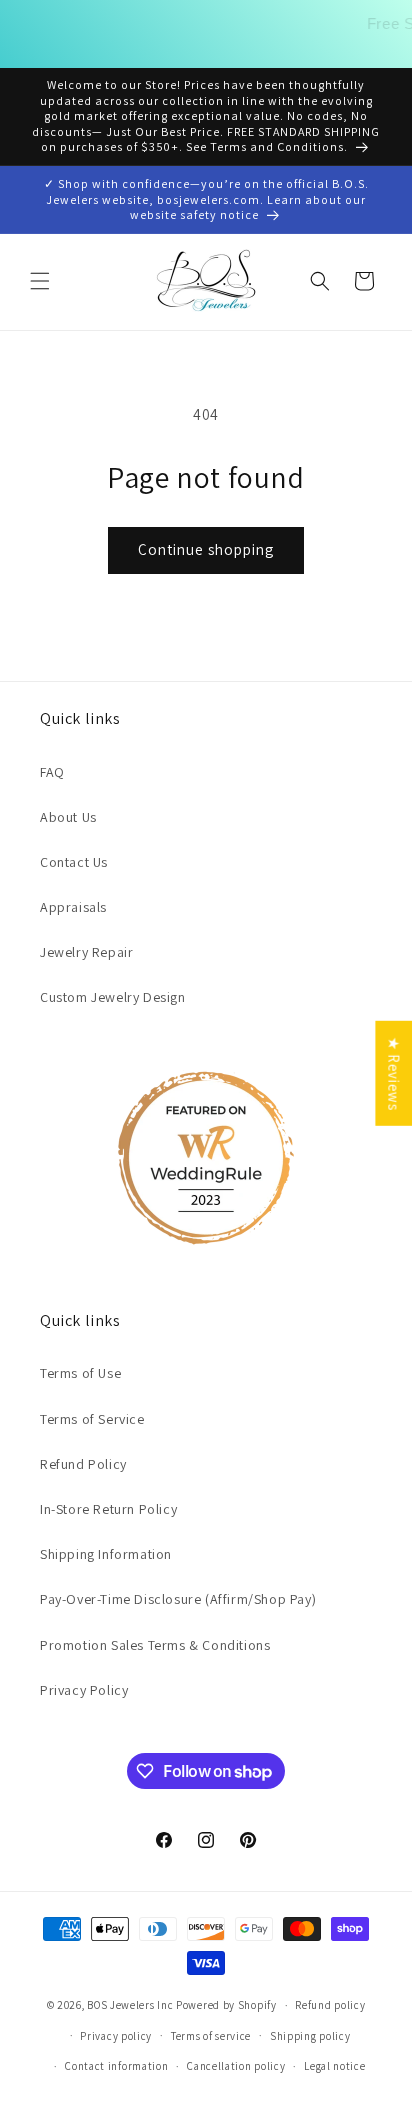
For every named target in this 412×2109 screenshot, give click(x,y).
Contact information (116, 2066)
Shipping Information (106, 1554)
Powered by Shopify (226, 2005)
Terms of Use (80, 1373)
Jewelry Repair (86, 952)
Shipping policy (310, 2036)
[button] (40, 281)
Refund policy (330, 2005)
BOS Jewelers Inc (130, 2005)
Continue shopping (206, 549)
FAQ (52, 772)
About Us (68, 817)
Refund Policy (83, 1464)
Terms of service (211, 2036)
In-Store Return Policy (108, 1509)
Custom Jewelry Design (113, 997)
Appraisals (73, 907)
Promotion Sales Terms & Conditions (155, 1645)
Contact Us (74, 862)
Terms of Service (92, 1419)
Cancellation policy (236, 2066)
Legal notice (334, 2066)
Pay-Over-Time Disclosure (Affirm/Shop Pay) (178, 1599)
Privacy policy (116, 2036)
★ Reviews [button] (393, 1072)
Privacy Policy (84, 1690)
